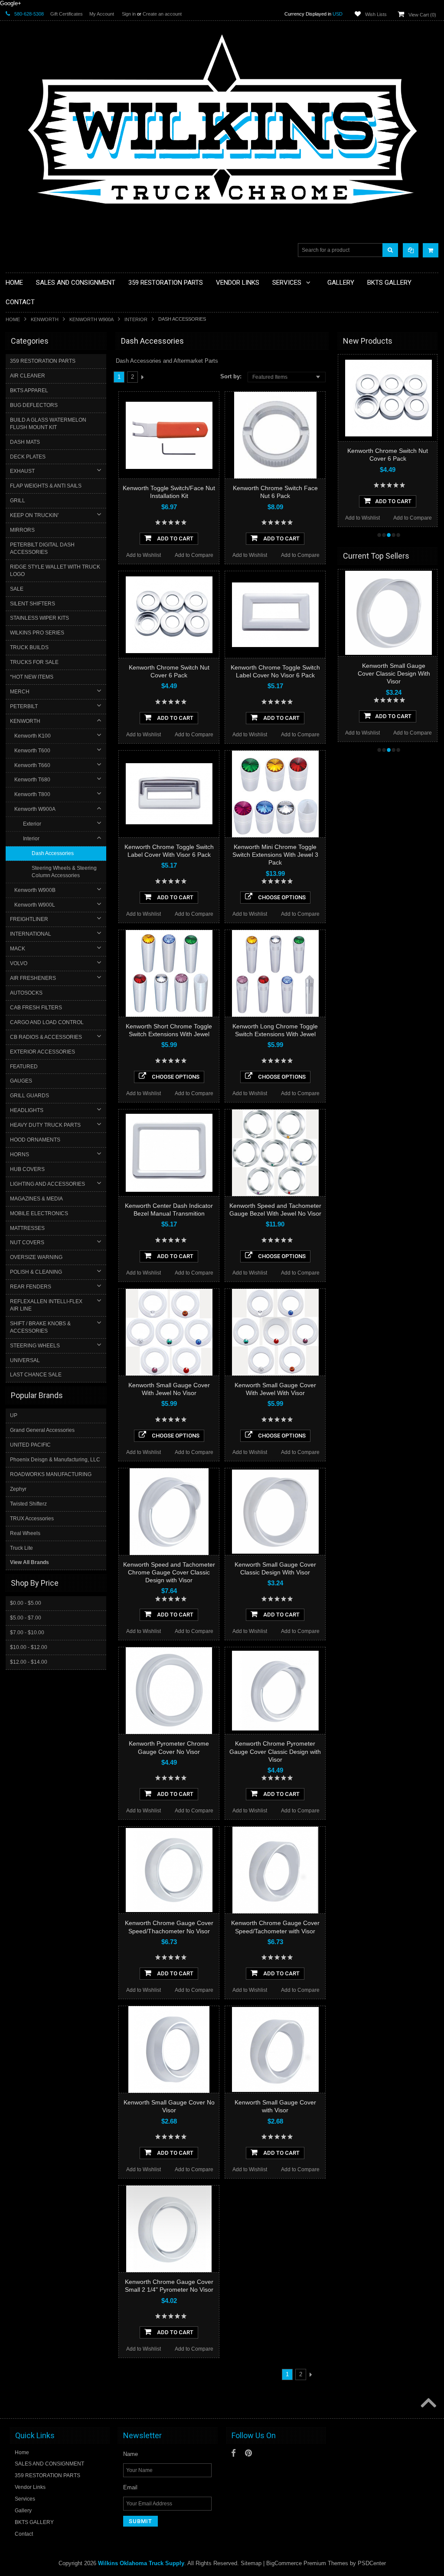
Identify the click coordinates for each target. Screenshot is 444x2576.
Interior (136, 319)
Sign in (129, 14)
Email (130, 2487)
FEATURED (24, 1067)
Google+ (11, 3)
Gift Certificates (67, 14)
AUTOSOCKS (26, 993)
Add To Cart (175, 538)
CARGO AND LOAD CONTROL (47, 1022)
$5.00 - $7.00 (26, 1618)
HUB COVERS (27, 1169)
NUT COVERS (27, 1242)
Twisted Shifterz (28, 1504)
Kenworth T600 (32, 751)
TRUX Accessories (32, 1519)
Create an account (162, 14)
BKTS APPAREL (29, 390)
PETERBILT (24, 706)
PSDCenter (372, 2563)
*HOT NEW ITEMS (32, 677)
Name (131, 2454)
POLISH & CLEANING (36, 1272)
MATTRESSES (27, 1228)
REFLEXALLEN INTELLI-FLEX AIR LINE (46, 1305)
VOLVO (19, 963)
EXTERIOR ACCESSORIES (42, 1052)
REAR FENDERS (31, 1287)
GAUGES (21, 1081)
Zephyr (18, 1489)
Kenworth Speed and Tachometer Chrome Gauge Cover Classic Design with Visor (169, 1572)
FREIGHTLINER (29, 919)
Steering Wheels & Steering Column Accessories (64, 872)
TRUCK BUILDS (29, 647)
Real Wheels (25, 1533)
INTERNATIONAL (31, 934)
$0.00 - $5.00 (26, 1603)
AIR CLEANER (28, 376)
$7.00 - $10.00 (27, 1633)
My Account (102, 14)
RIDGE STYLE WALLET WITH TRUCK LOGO (55, 571)
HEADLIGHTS (27, 1110)
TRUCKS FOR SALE (34, 662)
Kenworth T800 (32, 794)
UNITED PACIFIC (30, 1445)
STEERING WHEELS (35, 1346)
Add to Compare (194, 555)
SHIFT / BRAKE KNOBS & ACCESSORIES (40, 1327)
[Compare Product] (411, 250)
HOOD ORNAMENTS (35, 1140)
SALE (17, 589)
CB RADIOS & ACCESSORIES (46, 1037)
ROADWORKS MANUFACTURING (51, 1474)
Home (13, 319)
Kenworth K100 (33, 736)
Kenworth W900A (91, 319)
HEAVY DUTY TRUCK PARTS (45, 1125)
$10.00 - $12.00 (29, 1647)
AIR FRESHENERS (33, 978)
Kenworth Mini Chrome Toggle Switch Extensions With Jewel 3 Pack (275, 855)
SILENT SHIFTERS (33, 604)
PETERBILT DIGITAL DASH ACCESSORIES (42, 548)
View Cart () (422, 15)
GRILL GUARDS (29, 1096)
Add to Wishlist (144, 555)
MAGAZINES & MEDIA (36, 1199)
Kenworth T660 (32, 765)
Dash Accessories (53, 853)
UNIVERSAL (25, 1360)
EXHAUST (22, 471)
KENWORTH (45, 319)
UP (14, 1415)
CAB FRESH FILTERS (36, 1008)
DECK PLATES (28, 457)
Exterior (32, 824)
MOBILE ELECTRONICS (39, 1213)
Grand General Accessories (42, 1430)
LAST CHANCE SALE (36, 1375)
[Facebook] (233, 2453)
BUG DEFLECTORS (34, 405)
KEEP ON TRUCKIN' (34, 515)
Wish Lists (376, 14)
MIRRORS (22, 530)
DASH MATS (25, 442)
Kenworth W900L (35, 905)
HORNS (20, 1155)
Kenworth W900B (35, 890)
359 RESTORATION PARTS (43, 361)
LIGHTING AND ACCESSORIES (47, 1184)
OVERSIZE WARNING (36, 1257)
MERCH (20, 692)
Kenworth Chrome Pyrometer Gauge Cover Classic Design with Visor (275, 1751)
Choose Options (281, 897)
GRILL (18, 501)
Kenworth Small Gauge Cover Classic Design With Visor (394, 673)
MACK (18, 949)
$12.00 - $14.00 (29, 1662)
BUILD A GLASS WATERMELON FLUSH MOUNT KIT (48, 424)
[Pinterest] (248, 2453)
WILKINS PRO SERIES (37, 633)
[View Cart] (431, 250)
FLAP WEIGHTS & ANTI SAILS (46, 486)
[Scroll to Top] (428, 2404)
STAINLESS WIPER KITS (39, 618)
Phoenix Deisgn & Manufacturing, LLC (55, 1460)
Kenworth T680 (32, 780)
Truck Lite (21, 1548)
